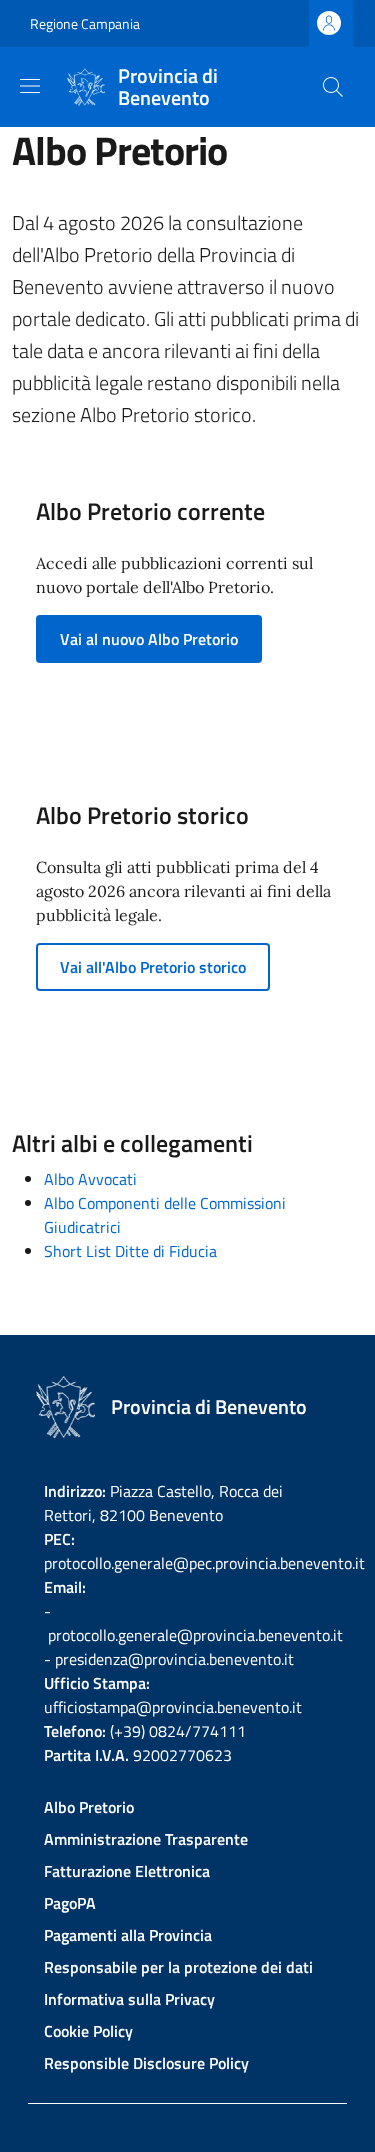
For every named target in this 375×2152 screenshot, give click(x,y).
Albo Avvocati (90, 1179)
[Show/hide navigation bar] (30, 86)
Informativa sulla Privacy (129, 1999)
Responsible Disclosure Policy (146, 2063)
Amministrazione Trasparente (146, 1839)
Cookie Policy (88, 2031)
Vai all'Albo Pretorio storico (153, 967)
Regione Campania (85, 23)
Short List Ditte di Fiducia (130, 1251)
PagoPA (70, 1903)
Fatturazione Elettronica (127, 1871)
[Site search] (333, 87)
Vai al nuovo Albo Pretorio (149, 639)
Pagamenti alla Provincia (128, 1935)
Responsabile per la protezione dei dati (178, 1967)
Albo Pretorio (89, 1807)
